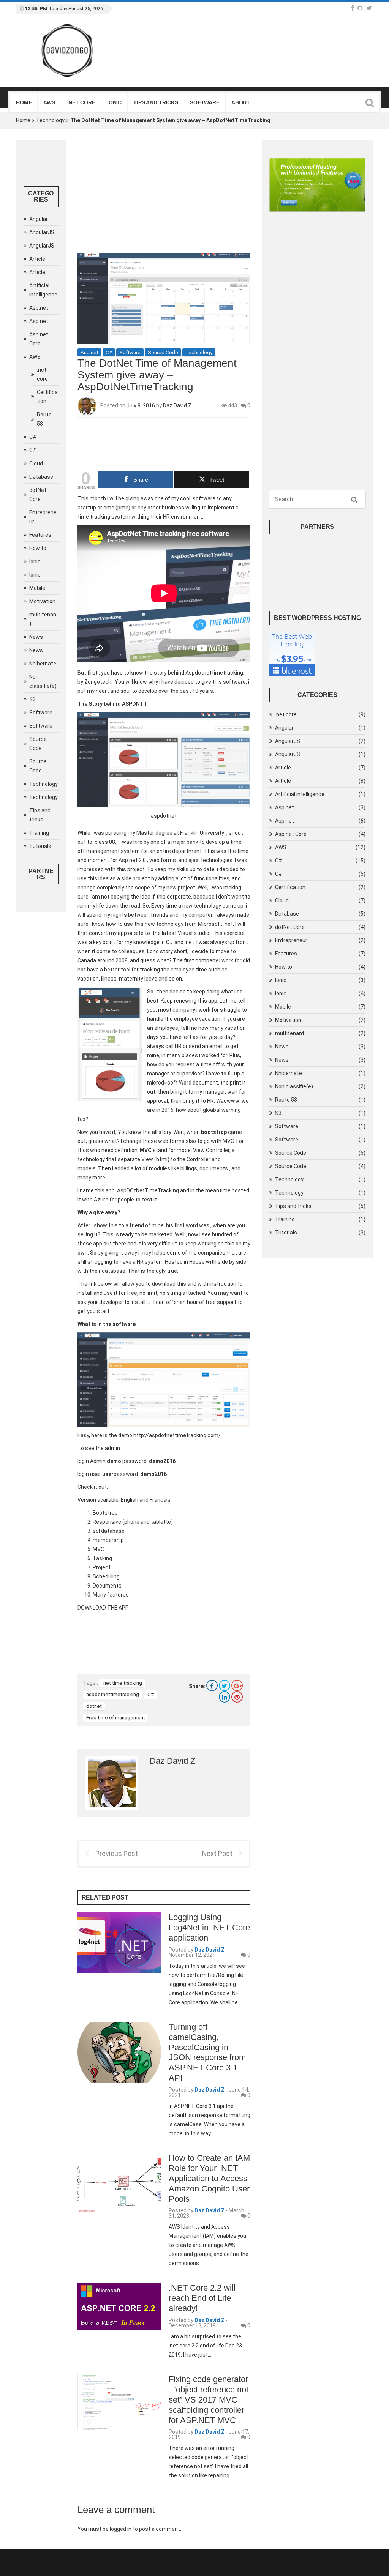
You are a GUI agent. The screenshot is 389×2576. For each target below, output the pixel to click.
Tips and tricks (156, 102)
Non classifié (43, 681)
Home (24, 102)
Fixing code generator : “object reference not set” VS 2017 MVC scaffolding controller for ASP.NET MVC (209, 2400)
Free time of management (116, 1718)
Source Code (38, 744)
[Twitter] (225, 1685)
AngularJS (42, 232)
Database (41, 477)
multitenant (43, 619)
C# (33, 437)
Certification (47, 397)
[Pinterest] (237, 1697)
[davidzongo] (360, 8)
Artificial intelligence (43, 290)
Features (40, 535)
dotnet (94, 1706)
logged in (121, 2529)
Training (39, 833)
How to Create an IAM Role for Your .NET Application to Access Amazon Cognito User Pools (209, 2178)
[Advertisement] (164, 197)
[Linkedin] (225, 1697)
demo (126, 1435)
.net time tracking (122, 1683)
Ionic (114, 102)
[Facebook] (352, 8)
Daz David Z (177, 405)
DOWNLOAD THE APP (103, 1608)
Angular (39, 219)
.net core (81, 102)
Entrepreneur (43, 517)
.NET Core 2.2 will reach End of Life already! (202, 2298)
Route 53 (44, 419)
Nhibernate (43, 664)
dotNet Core (38, 495)
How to (38, 548)
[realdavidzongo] (369, 8)
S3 (32, 699)
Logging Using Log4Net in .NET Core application (209, 1927)
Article (37, 259)
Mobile (37, 588)
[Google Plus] (237, 1685)
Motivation (42, 601)
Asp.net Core (39, 339)
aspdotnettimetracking (113, 1694)
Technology (50, 120)
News (36, 637)
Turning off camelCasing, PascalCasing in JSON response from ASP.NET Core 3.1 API (207, 2052)
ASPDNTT (135, 704)
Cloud (36, 463)
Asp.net (39, 308)
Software (205, 102)
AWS (49, 102)
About (241, 102)
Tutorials (40, 846)
